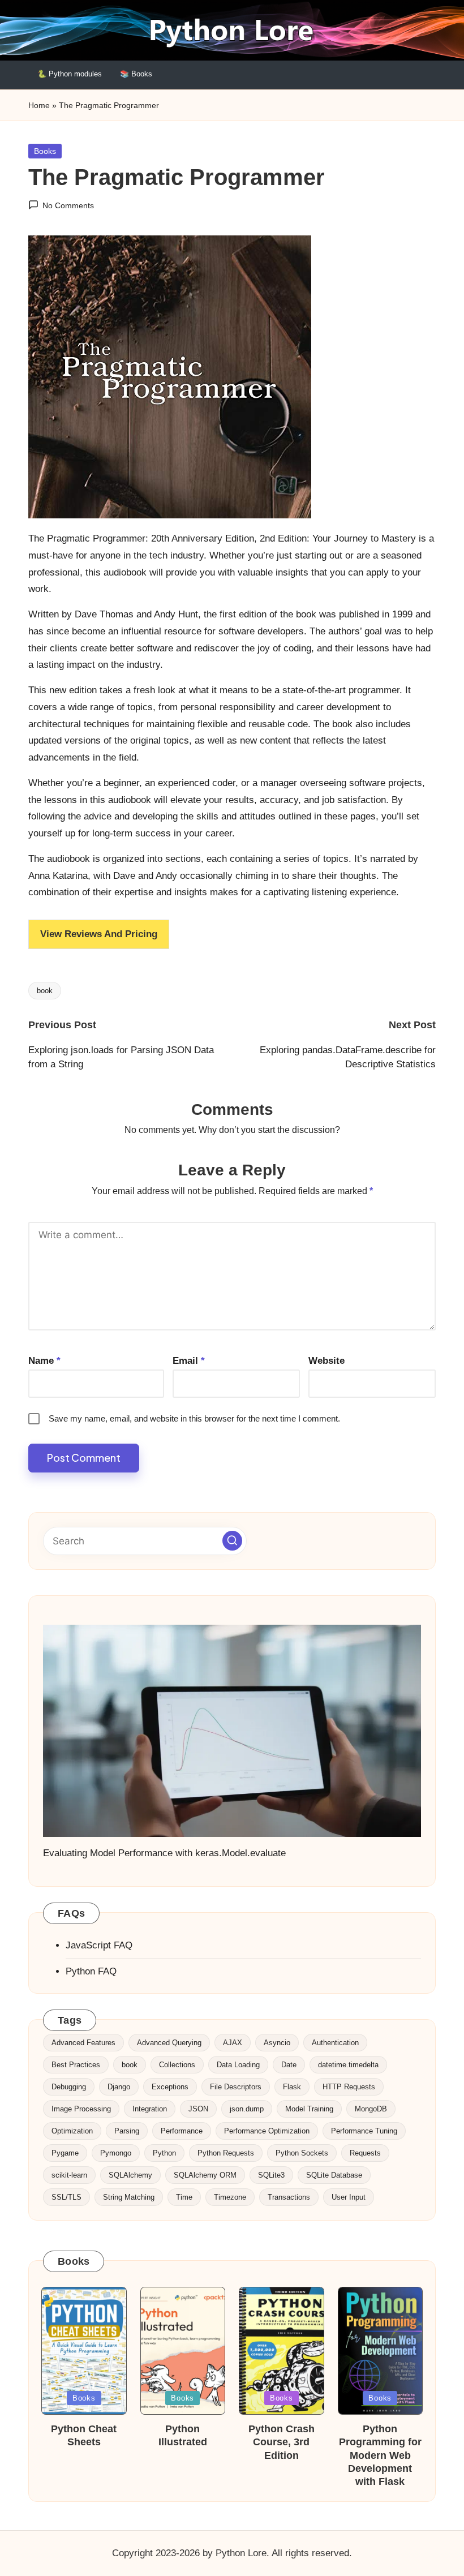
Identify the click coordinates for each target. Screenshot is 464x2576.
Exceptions (170, 2087)
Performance (182, 2131)
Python (164, 2153)
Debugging (69, 2087)
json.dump (247, 2109)
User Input (349, 2197)
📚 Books (136, 74)
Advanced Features (83, 2043)
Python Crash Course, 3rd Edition (282, 2442)
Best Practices (76, 2065)
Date (289, 2065)
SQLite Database (334, 2175)
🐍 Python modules (70, 74)
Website (326, 1361)
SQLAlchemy (130, 2175)
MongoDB (371, 2109)
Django (119, 2087)
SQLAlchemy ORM (205, 2175)
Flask (292, 2087)
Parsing (127, 2131)
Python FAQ (91, 1971)
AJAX (233, 2043)
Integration (150, 2109)
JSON (198, 2109)
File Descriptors (236, 2087)
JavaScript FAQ (99, 1945)
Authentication (335, 2043)
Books (45, 151)
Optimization (72, 2131)
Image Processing (81, 2109)
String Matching (129, 2197)
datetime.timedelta (348, 2065)
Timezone (230, 2197)
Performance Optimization (267, 2131)
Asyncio (277, 2043)
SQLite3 (271, 2175)
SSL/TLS (66, 2197)
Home (39, 105)
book (45, 991)
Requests (365, 2153)
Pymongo (116, 2153)
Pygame (65, 2153)
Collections (177, 2065)
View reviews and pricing (99, 934)
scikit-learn (69, 2175)
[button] (232, 1541)
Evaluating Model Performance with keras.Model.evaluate (164, 1853)
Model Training (309, 2109)
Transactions (289, 2197)
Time (184, 2197)
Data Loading (238, 2065)
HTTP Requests (349, 2087)
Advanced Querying (169, 2043)
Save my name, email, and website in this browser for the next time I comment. (194, 1418)
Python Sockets (302, 2153)
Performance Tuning (364, 2131)
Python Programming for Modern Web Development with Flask (380, 2455)
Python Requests (226, 2153)
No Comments (68, 205)
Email (189, 1361)
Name (44, 1361)
